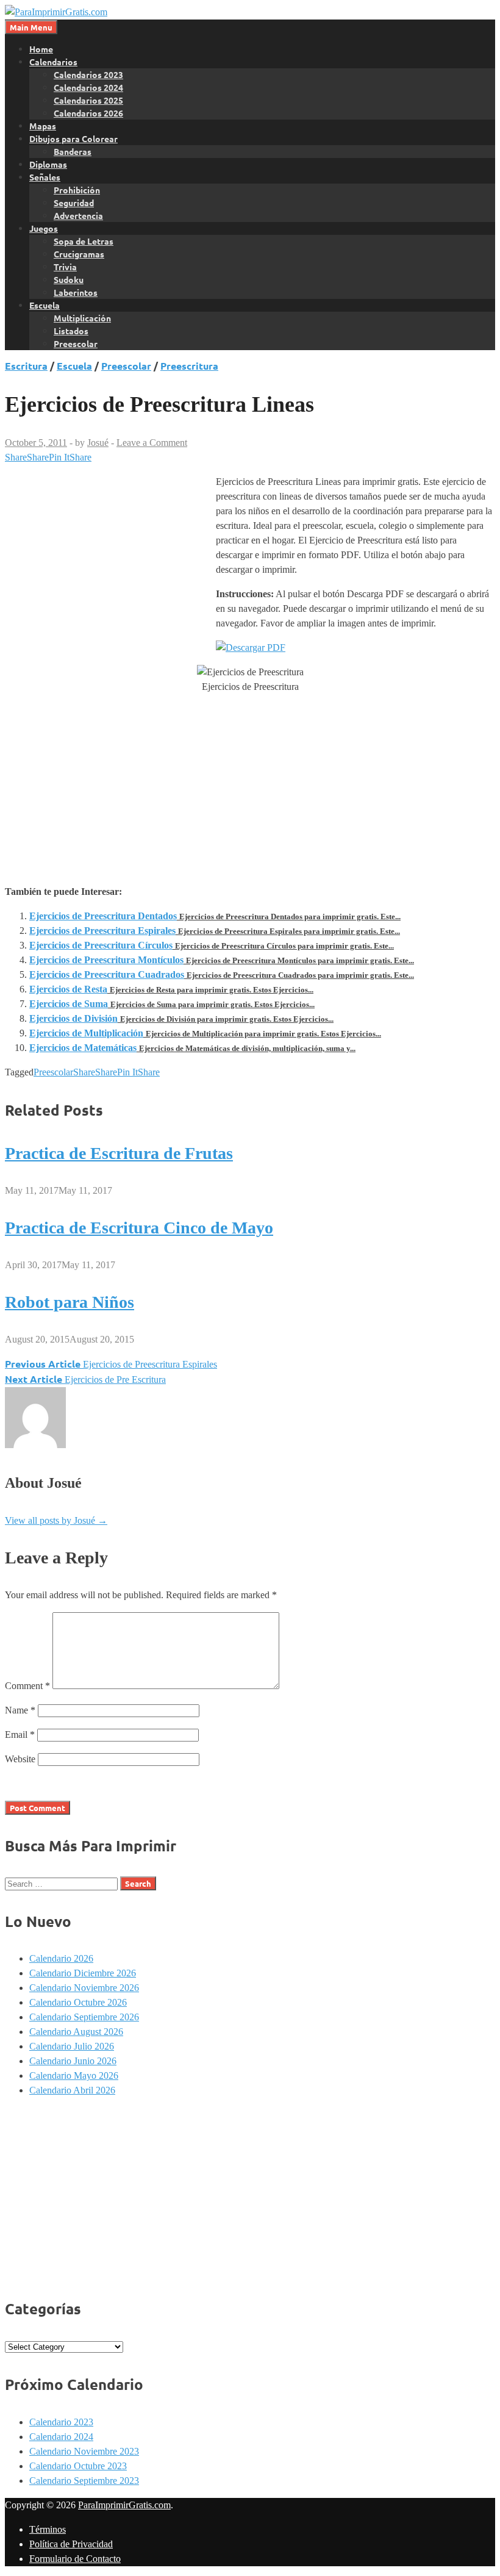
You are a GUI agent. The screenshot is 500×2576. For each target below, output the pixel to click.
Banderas (73, 151)
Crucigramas (79, 254)
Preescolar (76, 343)
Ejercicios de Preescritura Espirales (102, 931)
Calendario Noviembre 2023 (84, 2451)
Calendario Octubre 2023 (78, 2466)
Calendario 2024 (61, 2437)
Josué (98, 443)
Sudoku (69, 279)
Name (20, 1710)
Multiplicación (82, 318)
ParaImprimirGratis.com (124, 2505)
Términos (48, 2529)
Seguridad (74, 203)
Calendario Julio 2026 (72, 2046)
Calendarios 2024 (88, 87)
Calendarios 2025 (88, 100)
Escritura (26, 366)
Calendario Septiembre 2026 (84, 2017)
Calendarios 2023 (88, 74)
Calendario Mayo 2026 (74, 2076)
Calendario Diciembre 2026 (83, 1973)
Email (20, 1735)
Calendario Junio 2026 (73, 2061)
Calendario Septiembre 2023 (84, 2481)
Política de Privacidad (71, 2544)
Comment (27, 1686)
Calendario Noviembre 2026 (84, 1988)
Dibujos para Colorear (73, 138)
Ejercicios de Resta (68, 989)
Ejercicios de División (73, 1018)
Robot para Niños (70, 1302)
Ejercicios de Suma (69, 1004)
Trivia (65, 267)
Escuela (45, 305)
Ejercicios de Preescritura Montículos (106, 960)
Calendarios (53, 62)
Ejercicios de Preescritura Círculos (101, 945)
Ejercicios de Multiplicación (86, 1033)
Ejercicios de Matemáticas (83, 1048)
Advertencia (78, 215)
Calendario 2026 (61, 1958)
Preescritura (189, 366)
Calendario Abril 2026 (72, 2090)
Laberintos (76, 292)
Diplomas (48, 164)
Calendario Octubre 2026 (78, 2002)
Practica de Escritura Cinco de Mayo (139, 1228)
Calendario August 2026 (76, 2032)
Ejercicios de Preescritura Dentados (103, 916)
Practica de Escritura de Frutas (119, 1153)
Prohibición (77, 190)
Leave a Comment (152, 443)
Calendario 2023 (61, 2422)
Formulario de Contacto (75, 2559)
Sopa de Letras (84, 241)
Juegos (44, 228)
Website (20, 1759)
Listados (71, 331)
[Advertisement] (107, 566)
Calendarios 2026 (88, 113)
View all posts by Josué (56, 1520)
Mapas (43, 126)
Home (41, 49)
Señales (45, 177)
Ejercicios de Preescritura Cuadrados (107, 974)
